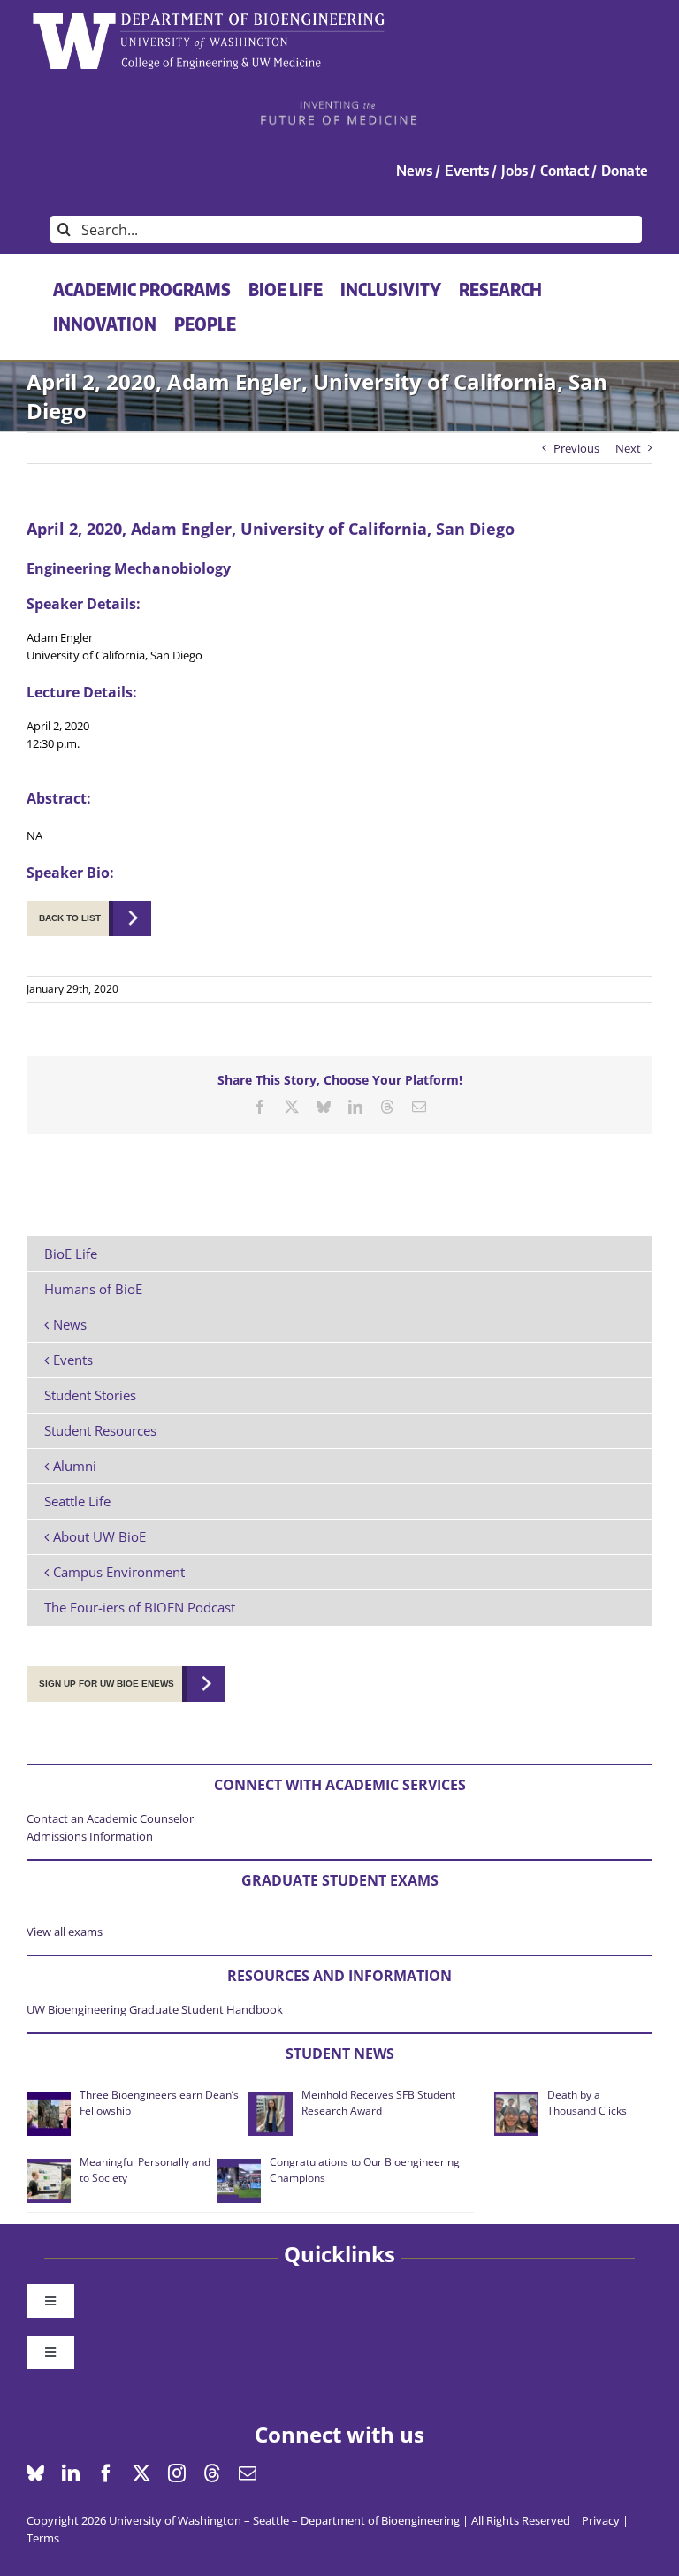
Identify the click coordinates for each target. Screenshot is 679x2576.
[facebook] (106, 2473)
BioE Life (71, 1254)
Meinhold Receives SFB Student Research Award (378, 2103)
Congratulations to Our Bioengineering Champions (365, 2170)
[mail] (248, 2473)
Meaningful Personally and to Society (145, 2170)
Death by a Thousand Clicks (587, 2103)
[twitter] (141, 2473)
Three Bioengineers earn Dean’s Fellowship (159, 2103)
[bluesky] (35, 2473)
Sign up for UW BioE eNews (107, 1684)
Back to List (70, 918)
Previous (576, 448)
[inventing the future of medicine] (339, 105)
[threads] (212, 2473)
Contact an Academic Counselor (110, 1818)
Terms (43, 2538)
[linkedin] (71, 2473)
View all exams (65, 1932)
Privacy (601, 2520)
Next (628, 448)
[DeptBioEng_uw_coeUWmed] (208, 19)
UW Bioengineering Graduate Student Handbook (155, 2009)
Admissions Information (90, 1836)
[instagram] (177, 2473)
